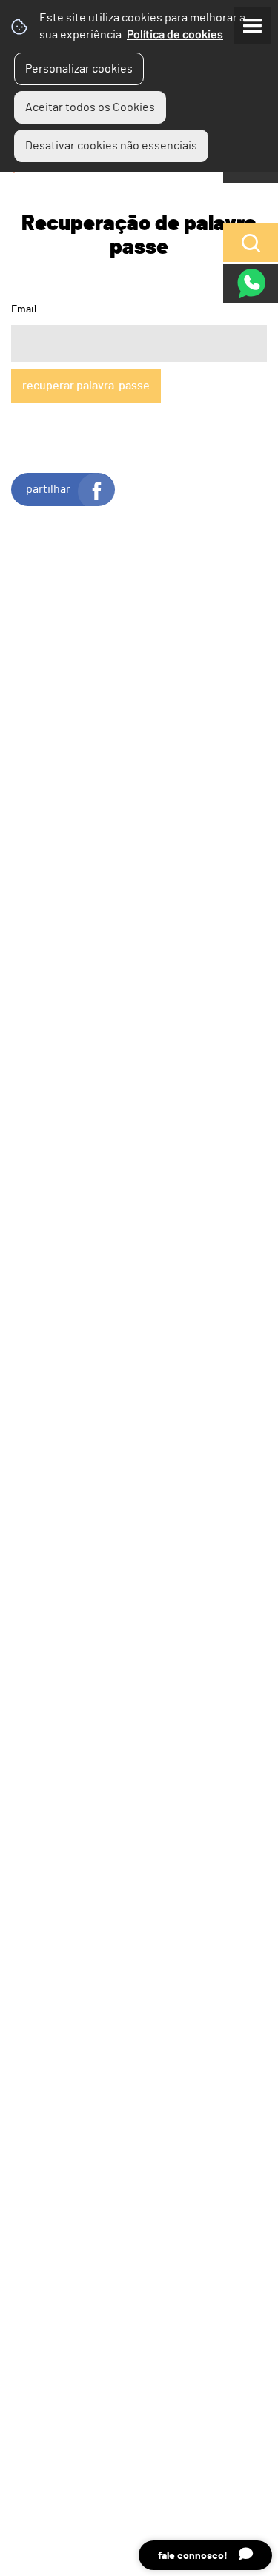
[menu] (252, 26)
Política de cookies (175, 35)
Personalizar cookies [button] (79, 69)
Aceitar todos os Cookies (90, 107)
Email (24, 309)
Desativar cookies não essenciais (111, 146)
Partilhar (48, 489)
